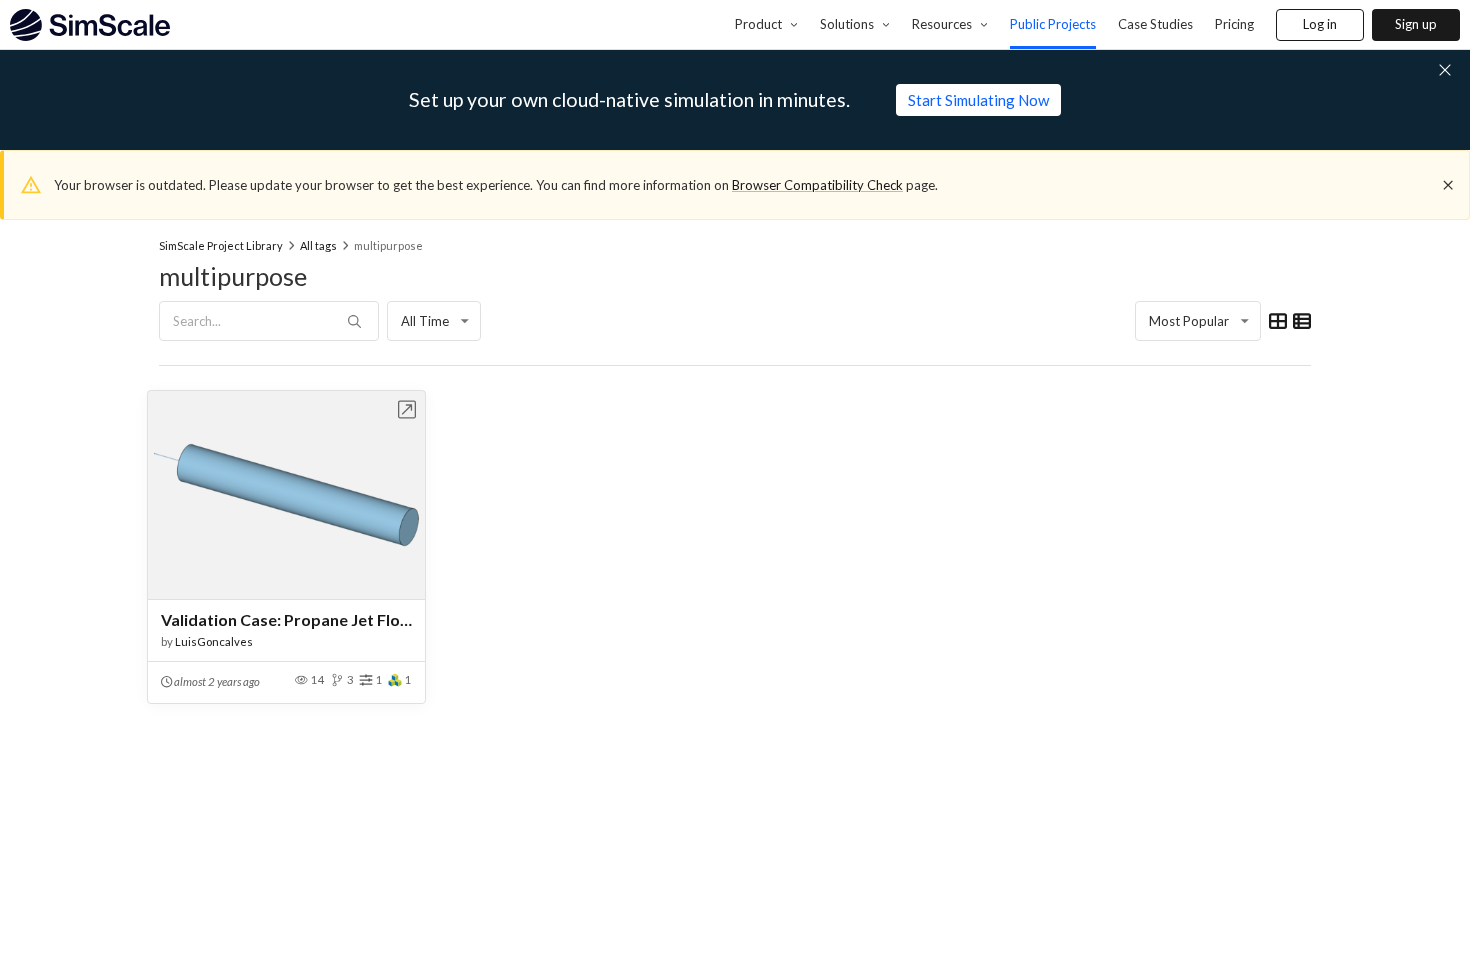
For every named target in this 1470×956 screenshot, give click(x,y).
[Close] (1448, 185)
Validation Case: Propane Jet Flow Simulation (286, 619)
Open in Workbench (407, 409)
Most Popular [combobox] (1189, 321)
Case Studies (1155, 24)
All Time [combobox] (425, 321)
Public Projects (1053, 24)
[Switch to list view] (1302, 321)
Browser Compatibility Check (817, 185)
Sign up (1416, 24)
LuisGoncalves (214, 641)
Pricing (1234, 24)
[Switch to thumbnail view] (1278, 321)
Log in (1320, 24)
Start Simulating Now (978, 100)
